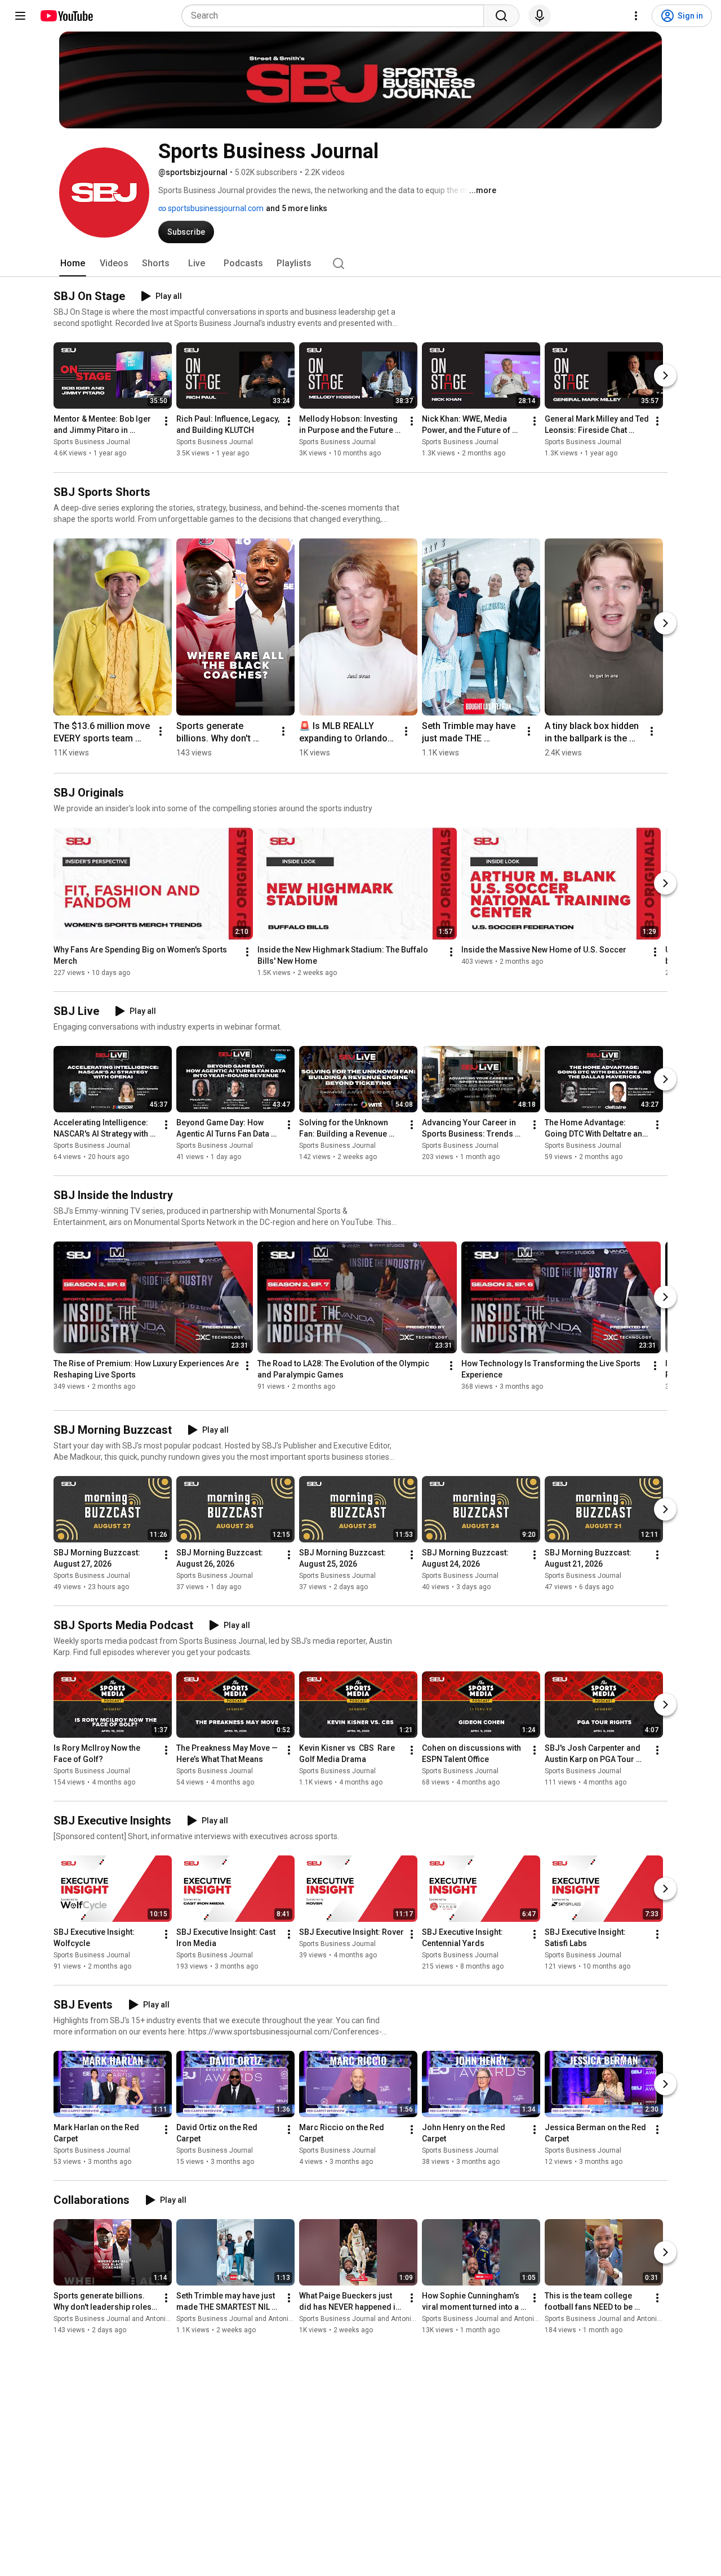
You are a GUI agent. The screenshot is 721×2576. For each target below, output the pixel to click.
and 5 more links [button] (297, 208)
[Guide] (20, 16)
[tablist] (360, 263)
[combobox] (336, 16)
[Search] (501, 16)
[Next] (665, 376)
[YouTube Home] (66, 16)
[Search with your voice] (540, 16)
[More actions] (166, 422)
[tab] (73, 263)
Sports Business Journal (92, 442)
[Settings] (636, 16)
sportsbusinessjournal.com (215, 208)
